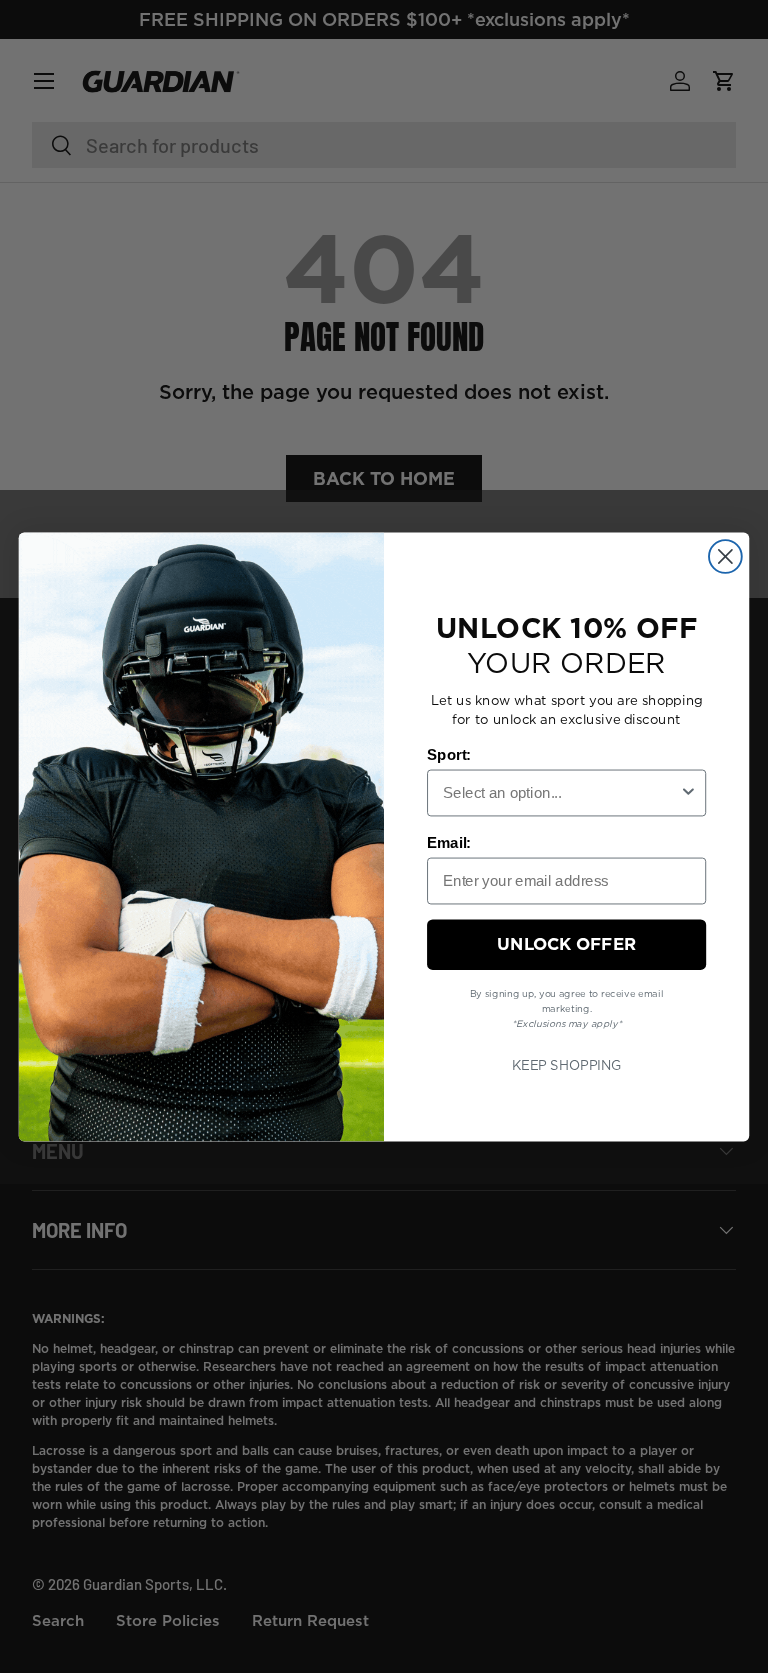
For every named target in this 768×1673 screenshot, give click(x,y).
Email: (449, 842)
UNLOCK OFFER (566, 943)
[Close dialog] (725, 556)
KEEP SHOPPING (567, 1064)
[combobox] (561, 792)
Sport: (449, 754)
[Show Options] (688, 792)
